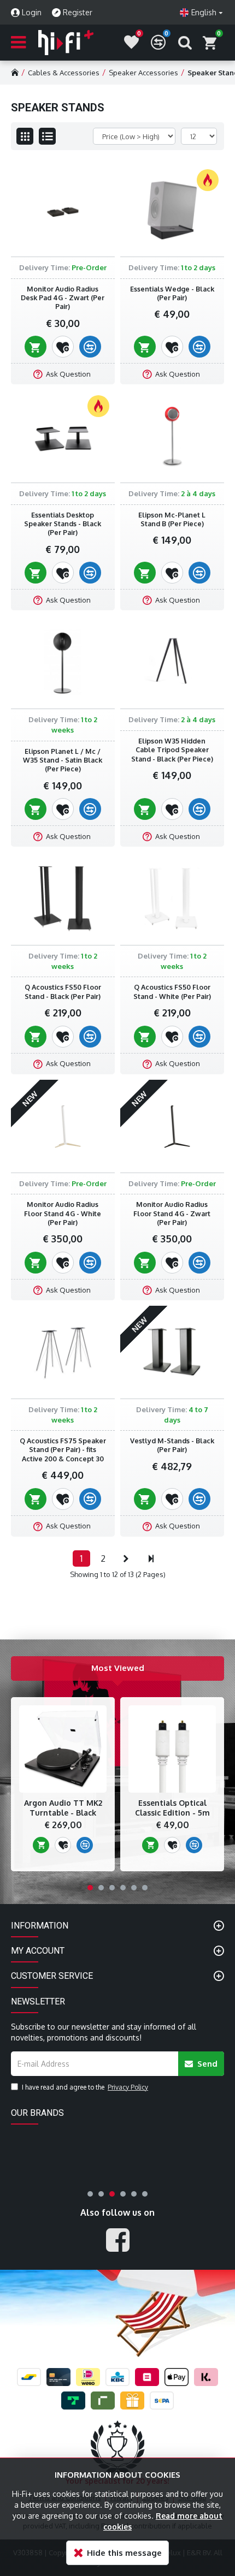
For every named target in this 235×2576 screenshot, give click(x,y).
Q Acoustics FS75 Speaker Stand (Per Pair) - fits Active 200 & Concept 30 (63, 1450)
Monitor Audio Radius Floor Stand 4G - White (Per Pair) (63, 1213)
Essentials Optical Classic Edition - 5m (172, 1808)
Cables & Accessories (64, 73)
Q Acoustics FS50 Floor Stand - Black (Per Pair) (63, 991)
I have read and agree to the (85, 2087)
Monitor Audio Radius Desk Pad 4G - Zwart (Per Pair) (63, 298)
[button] (90, 1888)
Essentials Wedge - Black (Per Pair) (172, 293)
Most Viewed (118, 1668)
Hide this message (124, 2553)
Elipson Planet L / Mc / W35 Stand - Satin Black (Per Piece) (63, 760)
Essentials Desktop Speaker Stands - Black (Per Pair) (63, 524)
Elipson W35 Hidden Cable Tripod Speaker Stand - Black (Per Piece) (172, 750)
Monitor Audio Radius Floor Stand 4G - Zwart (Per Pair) (172, 1213)
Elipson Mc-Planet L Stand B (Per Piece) (172, 519)
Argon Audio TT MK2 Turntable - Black (63, 1808)
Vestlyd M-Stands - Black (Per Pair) (172, 1445)
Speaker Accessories (143, 73)
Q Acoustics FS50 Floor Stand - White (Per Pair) (172, 991)
